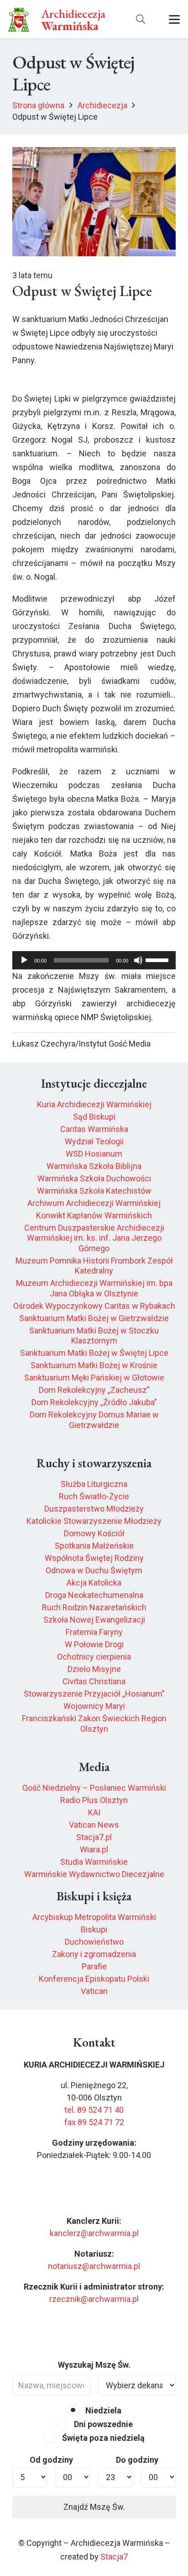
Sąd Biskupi (94, 1117)
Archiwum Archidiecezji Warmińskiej (94, 1203)
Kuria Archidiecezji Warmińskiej (94, 1104)
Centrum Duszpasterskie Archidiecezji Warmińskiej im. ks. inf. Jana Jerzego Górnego (94, 1238)
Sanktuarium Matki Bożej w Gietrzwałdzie (94, 1318)
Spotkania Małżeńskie (94, 1546)
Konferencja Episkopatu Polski (94, 1979)
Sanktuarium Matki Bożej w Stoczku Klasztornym (94, 1336)
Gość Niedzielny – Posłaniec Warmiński (94, 1788)
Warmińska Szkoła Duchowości (94, 1178)
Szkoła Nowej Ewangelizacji (94, 1620)
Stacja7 (114, 2557)
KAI (94, 1812)
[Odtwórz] (24, 960)
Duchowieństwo (94, 1942)
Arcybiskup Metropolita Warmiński (94, 1917)
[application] (94, 960)
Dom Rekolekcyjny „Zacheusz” (94, 1390)
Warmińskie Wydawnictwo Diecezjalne (94, 1874)
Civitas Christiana (94, 1681)
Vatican (94, 1991)
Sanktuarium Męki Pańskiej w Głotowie (94, 1378)
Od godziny (51, 2460)
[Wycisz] (138, 960)
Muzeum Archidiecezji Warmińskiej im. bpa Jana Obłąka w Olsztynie (94, 1288)
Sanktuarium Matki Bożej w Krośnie (94, 1365)
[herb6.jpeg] (19, 19)
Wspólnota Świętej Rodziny (94, 1558)
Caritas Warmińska (94, 1129)
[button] (141, 19)
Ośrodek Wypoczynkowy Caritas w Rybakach (94, 1306)
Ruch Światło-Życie (94, 1496)
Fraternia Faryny (94, 1632)
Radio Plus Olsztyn (94, 1800)
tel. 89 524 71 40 (94, 2110)
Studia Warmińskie (94, 1862)
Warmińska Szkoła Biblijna (94, 1166)
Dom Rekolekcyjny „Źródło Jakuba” (94, 1402)
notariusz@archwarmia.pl (94, 2266)
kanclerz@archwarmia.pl (94, 2233)
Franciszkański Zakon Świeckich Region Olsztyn (94, 1724)
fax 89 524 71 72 (94, 2122)
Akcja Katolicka (94, 1583)
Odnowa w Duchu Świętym (94, 1570)
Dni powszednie (102, 2424)
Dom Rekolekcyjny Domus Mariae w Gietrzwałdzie (94, 1420)
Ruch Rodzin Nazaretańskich (94, 1607)
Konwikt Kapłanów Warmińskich (94, 1215)
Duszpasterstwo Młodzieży (94, 1509)
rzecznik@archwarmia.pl (94, 2299)
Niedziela (102, 2410)
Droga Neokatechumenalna (94, 1595)
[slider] (158, 959)
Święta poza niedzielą (102, 2438)
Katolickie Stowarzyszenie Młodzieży (94, 1521)
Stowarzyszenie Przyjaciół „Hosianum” (94, 1694)
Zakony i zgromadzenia (94, 1954)
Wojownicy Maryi (94, 1706)
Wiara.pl (94, 1849)
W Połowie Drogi (94, 1644)
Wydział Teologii (94, 1141)
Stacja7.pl (94, 1837)
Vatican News (94, 1825)
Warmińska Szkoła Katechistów (94, 1191)
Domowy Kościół (94, 1533)
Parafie (94, 1966)
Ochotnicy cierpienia (94, 1657)
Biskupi (94, 1929)
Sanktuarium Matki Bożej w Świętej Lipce (94, 1353)
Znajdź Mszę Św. (94, 2507)
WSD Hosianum (94, 1154)
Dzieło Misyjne (94, 1669)
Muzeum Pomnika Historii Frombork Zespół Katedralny (94, 1266)
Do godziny (137, 2460)
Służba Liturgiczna (94, 1484)
